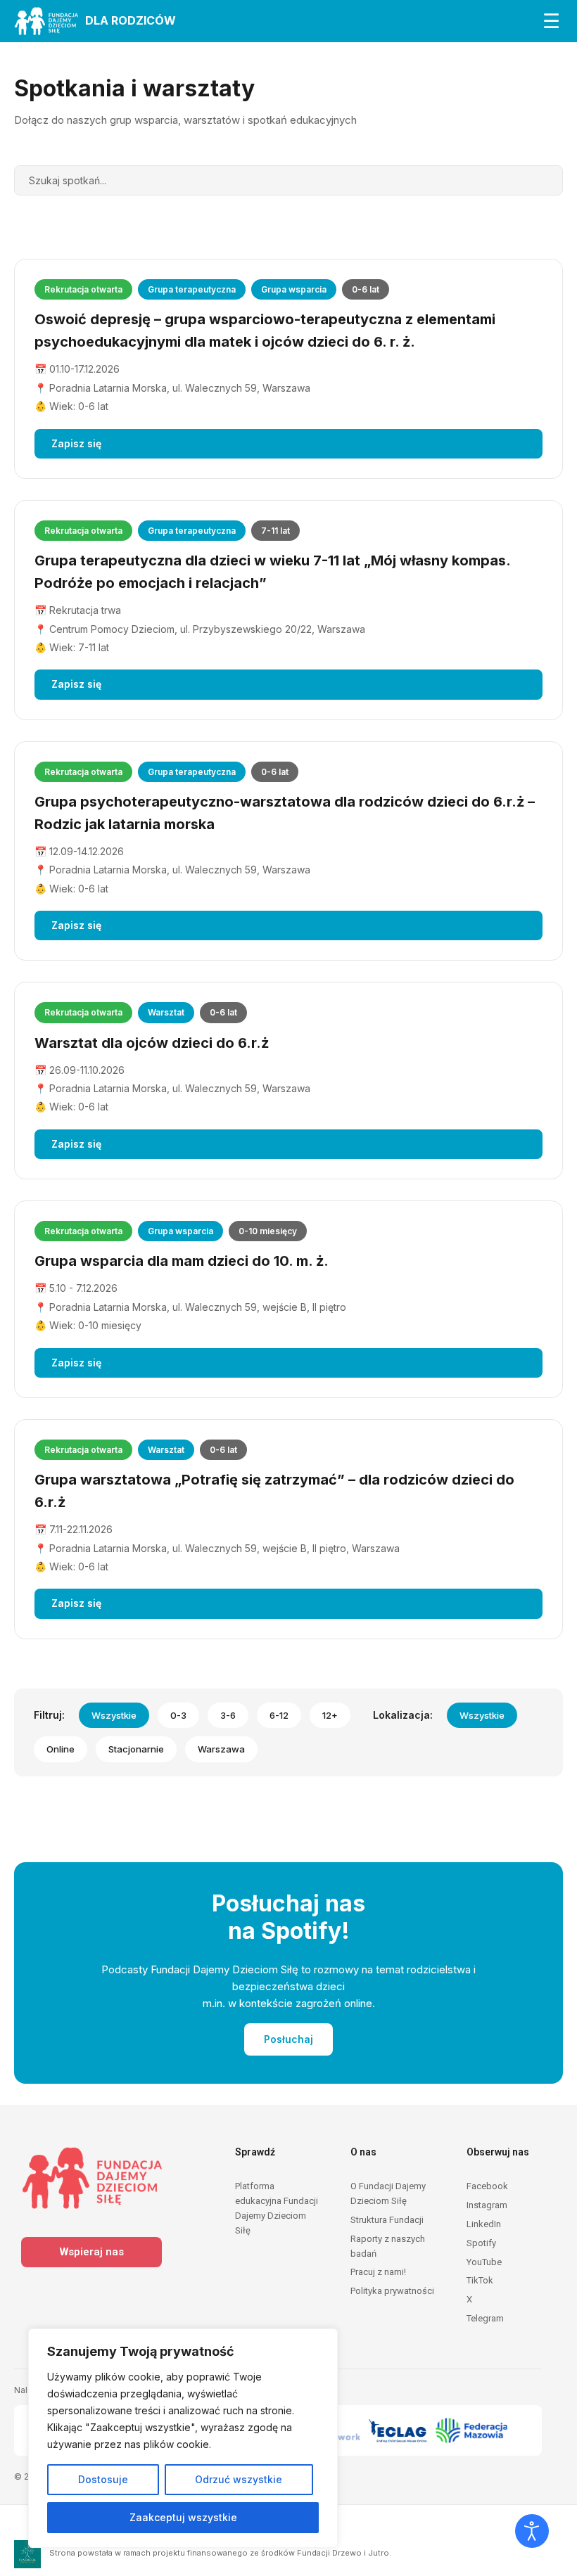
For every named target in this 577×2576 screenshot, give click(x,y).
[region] (183, 2438)
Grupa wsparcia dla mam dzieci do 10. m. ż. (182, 1261)
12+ (330, 1715)
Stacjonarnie (136, 1749)
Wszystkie (114, 1715)
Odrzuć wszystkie (239, 2479)
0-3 (178, 1715)
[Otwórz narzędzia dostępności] (532, 2531)
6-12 (279, 1715)
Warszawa (221, 1749)
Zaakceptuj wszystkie (183, 2517)
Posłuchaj (288, 2039)
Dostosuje (103, 2479)
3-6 (228, 1715)
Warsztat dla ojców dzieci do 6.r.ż (152, 1043)
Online (61, 1749)
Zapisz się (76, 443)
